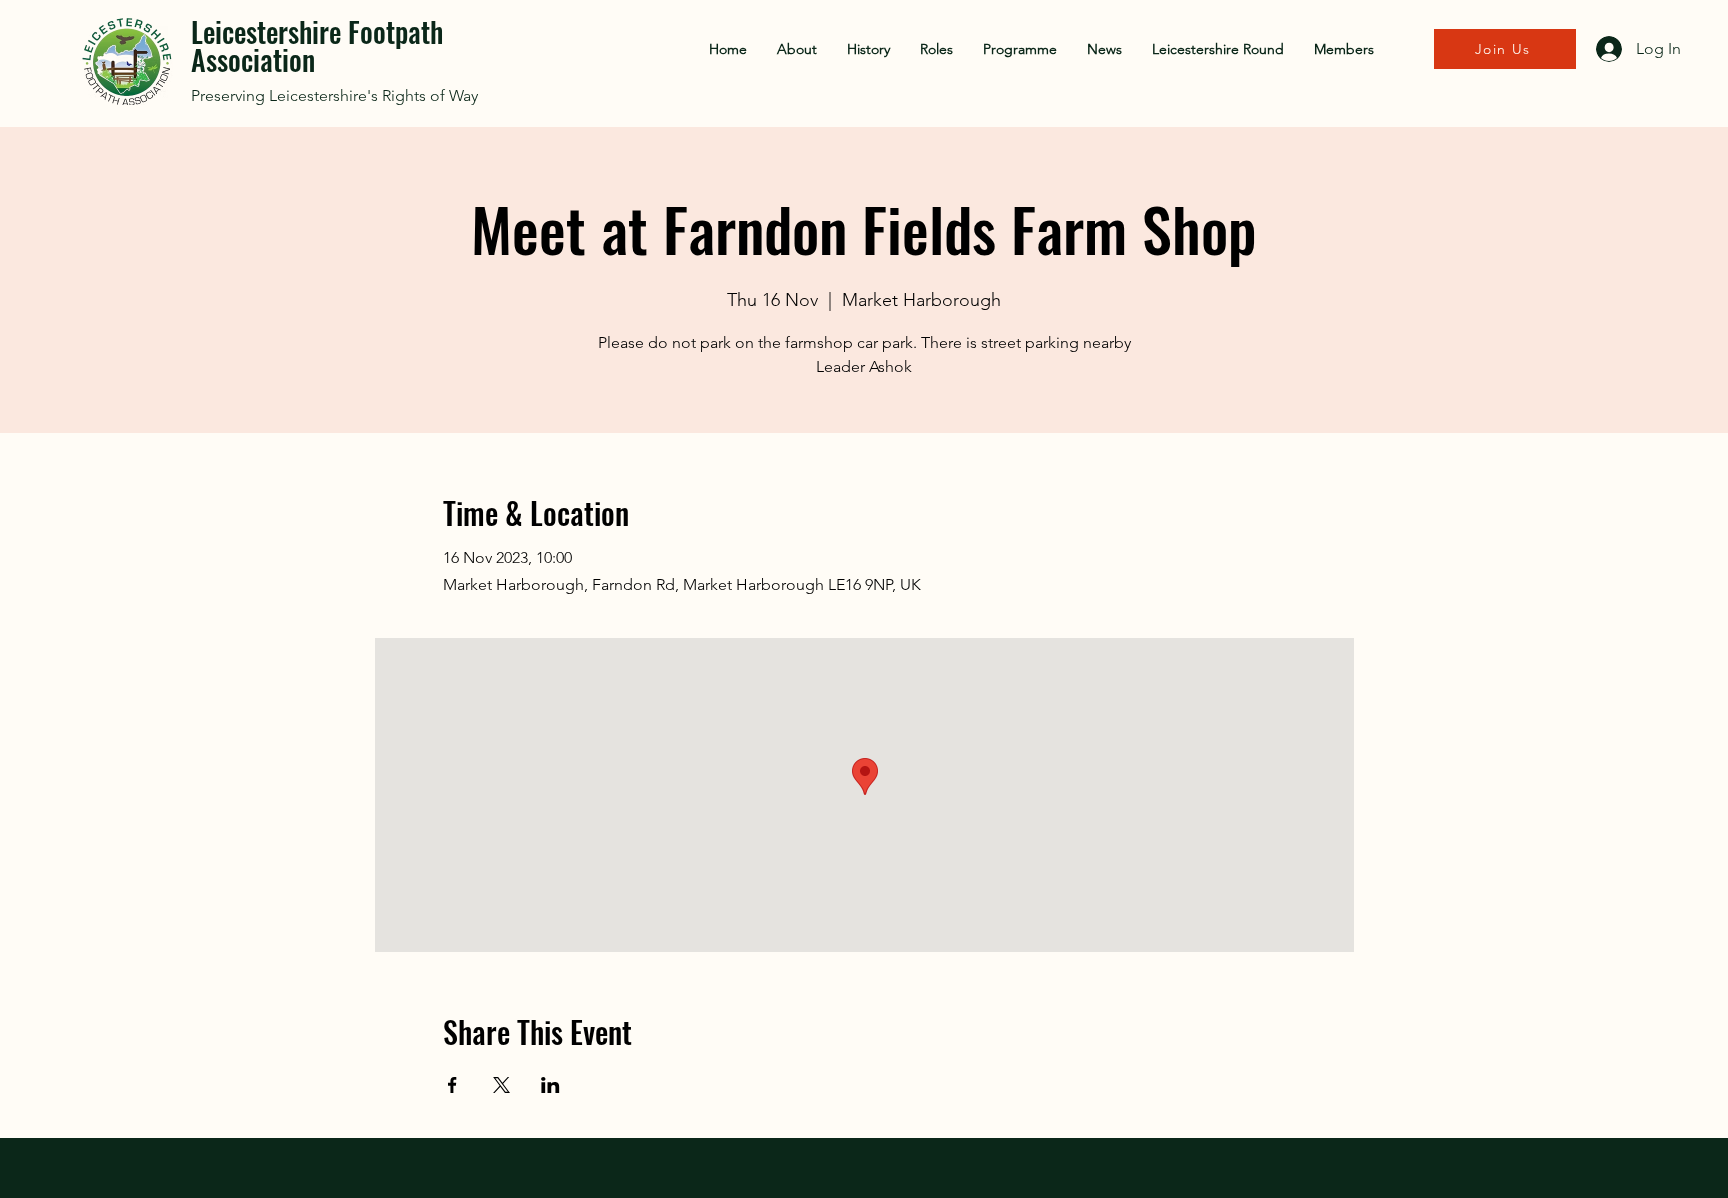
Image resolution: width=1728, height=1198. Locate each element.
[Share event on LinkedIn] (550, 1085)
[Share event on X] (501, 1085)
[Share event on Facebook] (452, 1085)
